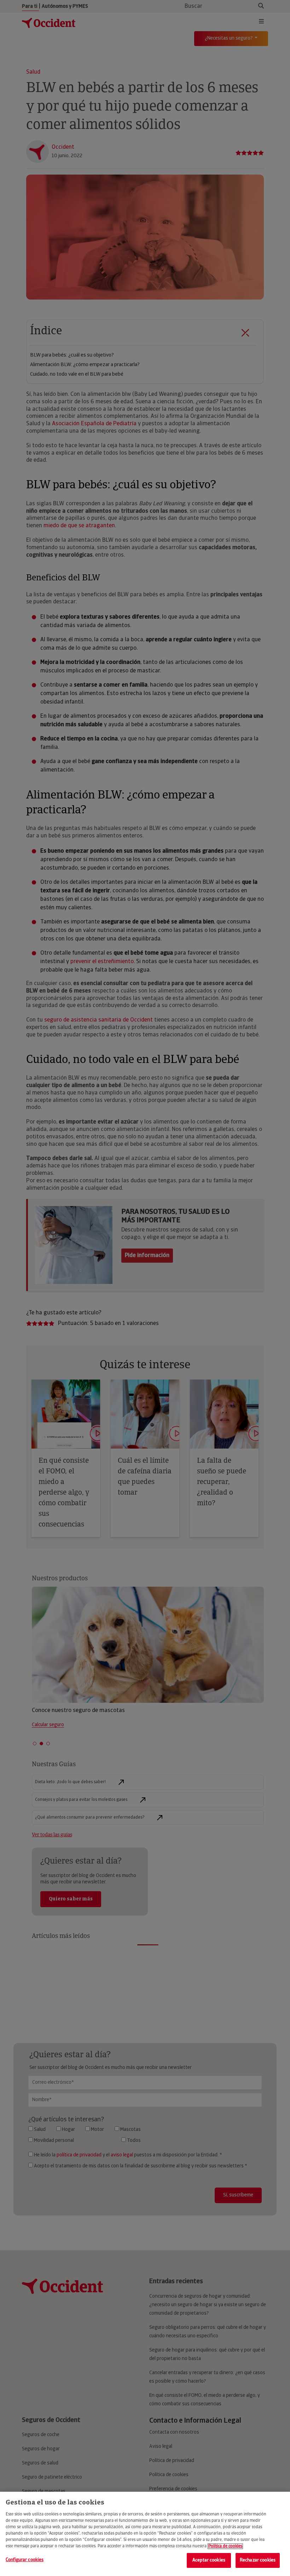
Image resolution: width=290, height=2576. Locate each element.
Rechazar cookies (258, 2560)
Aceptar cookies (209, 2560)
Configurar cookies (25, 2560)
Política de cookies (225, 2546)
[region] (145, 2534)
